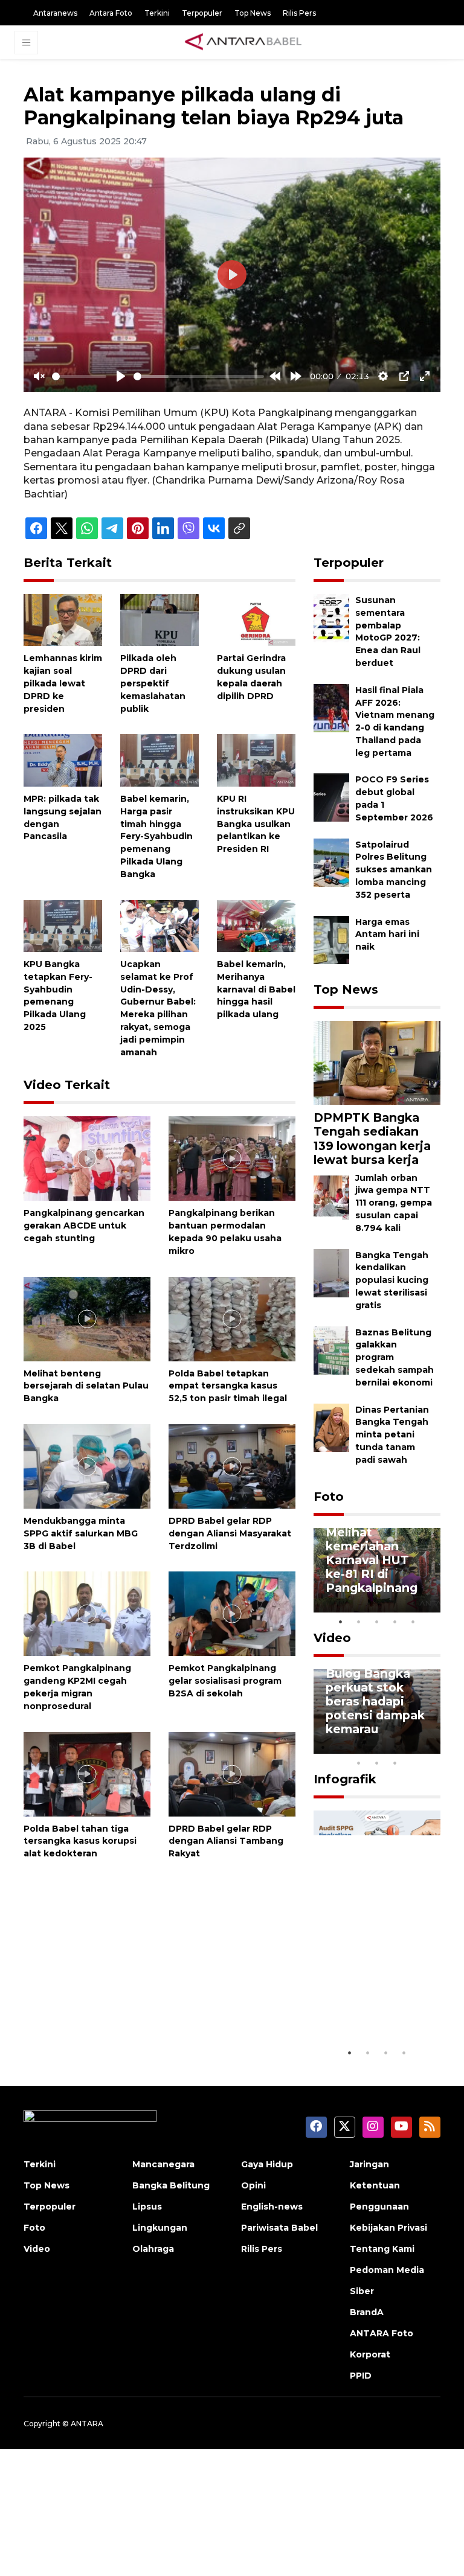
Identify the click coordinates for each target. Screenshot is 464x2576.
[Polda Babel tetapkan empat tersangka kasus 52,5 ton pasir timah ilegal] (232, 1318)
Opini (253, 2185)
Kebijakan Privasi (388, 2228)
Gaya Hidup (267, 2164)
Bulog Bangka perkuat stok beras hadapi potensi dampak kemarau (375, 1701)
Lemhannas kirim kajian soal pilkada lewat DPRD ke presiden (63, 683)
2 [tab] (359, 1622)
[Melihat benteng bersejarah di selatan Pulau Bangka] (87, 1318)
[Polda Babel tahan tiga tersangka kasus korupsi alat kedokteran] (87, 1773)
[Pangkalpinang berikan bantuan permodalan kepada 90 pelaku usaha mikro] (232, 1158)
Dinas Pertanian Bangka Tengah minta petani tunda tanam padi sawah (392, 1435)
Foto (329, 1497)
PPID (361, 2376)
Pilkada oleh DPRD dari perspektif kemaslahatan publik (153, 683)
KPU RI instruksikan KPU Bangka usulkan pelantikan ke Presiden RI (256, 824)
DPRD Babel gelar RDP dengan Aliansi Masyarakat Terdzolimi (230, 1533)
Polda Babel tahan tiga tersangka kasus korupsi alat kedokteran (80, 1841)
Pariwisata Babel (279, 2228)
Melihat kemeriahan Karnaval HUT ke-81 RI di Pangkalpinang (372, 1560)
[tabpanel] (377, 1570)
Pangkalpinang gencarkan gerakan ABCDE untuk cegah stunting (84, 1226)
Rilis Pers (299, 13)
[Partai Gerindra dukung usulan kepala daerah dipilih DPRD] (256, 619)
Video (332, 1638)
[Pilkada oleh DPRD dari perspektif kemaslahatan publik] (159, 619)
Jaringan (369, 2164)
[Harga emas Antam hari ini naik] (331, 939)
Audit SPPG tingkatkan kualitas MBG (366, 2004)
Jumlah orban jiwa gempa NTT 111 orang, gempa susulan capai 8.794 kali (394, 1203)
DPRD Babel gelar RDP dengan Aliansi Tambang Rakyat (226, 1841)
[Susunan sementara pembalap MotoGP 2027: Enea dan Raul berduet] (331, 617)
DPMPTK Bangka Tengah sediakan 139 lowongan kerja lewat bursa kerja (372, 1138)
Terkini (157, 13)
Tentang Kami (382, 2249)
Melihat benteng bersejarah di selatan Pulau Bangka (86, 1386)
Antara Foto (111, 13)
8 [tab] (359, 1763)
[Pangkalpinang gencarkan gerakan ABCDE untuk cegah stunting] (87, 1158)
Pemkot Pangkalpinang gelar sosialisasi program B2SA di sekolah (225, 1681)
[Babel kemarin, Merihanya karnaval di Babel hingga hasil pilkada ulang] (256, 925)
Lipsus (147, 2207)
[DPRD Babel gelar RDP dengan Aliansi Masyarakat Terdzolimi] (232, 1465)
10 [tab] (395, 1763)
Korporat (370, 2354)
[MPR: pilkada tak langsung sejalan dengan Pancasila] (63, 760)
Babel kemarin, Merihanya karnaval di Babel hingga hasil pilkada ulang (256, 989)
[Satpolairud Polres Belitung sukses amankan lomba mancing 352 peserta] (331, 862)
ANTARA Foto (382, 2333)
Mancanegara (163, 2164)
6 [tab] (413, 1747)
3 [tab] (377, 1622)
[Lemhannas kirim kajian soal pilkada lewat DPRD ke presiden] (63, 619)
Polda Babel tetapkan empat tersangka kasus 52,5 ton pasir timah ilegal (228, 1386)
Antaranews (55, 13)
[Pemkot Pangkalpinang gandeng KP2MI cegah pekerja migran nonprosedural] (87, 1613)
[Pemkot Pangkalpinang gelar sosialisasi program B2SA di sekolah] (232, 1613)
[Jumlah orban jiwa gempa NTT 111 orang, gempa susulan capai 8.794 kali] (331, 1195)
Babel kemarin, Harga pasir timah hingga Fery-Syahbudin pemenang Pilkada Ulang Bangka (156, 836)
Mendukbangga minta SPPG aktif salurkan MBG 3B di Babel (81, 1533)
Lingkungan (160, 2228)
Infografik (345, 1779)
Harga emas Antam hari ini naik (387, 935)
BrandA (367, 2312)
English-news (272, 2207)
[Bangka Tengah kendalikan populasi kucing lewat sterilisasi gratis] (331, 1272)
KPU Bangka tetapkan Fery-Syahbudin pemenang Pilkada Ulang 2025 (58, 996)
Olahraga (153, 2249)
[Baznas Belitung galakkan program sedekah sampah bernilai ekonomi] (331, 1350)
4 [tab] (395, 1622)
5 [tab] (413, 1622)
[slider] (79, 376)
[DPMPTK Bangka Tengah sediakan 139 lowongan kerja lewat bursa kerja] (377, 1062)
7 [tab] (431, 1747)
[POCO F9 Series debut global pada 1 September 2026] (331, 797)
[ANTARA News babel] (243, 42)
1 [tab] (341, 1622)
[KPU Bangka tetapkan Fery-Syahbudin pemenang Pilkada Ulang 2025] (63, 925)
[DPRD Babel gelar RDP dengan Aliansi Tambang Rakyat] (232, 1773)
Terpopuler (202, 13)
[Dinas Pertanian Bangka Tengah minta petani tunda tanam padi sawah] (331, 1427)
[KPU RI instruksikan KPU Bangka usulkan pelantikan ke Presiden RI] (256, 760)
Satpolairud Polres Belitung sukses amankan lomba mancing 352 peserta (394, 870)
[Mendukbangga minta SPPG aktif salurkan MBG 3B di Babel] (87, 1465)
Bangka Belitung (171, 2185)
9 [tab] (377, 1763)
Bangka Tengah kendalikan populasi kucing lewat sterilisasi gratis (392, 1280)
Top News (253, 13)
